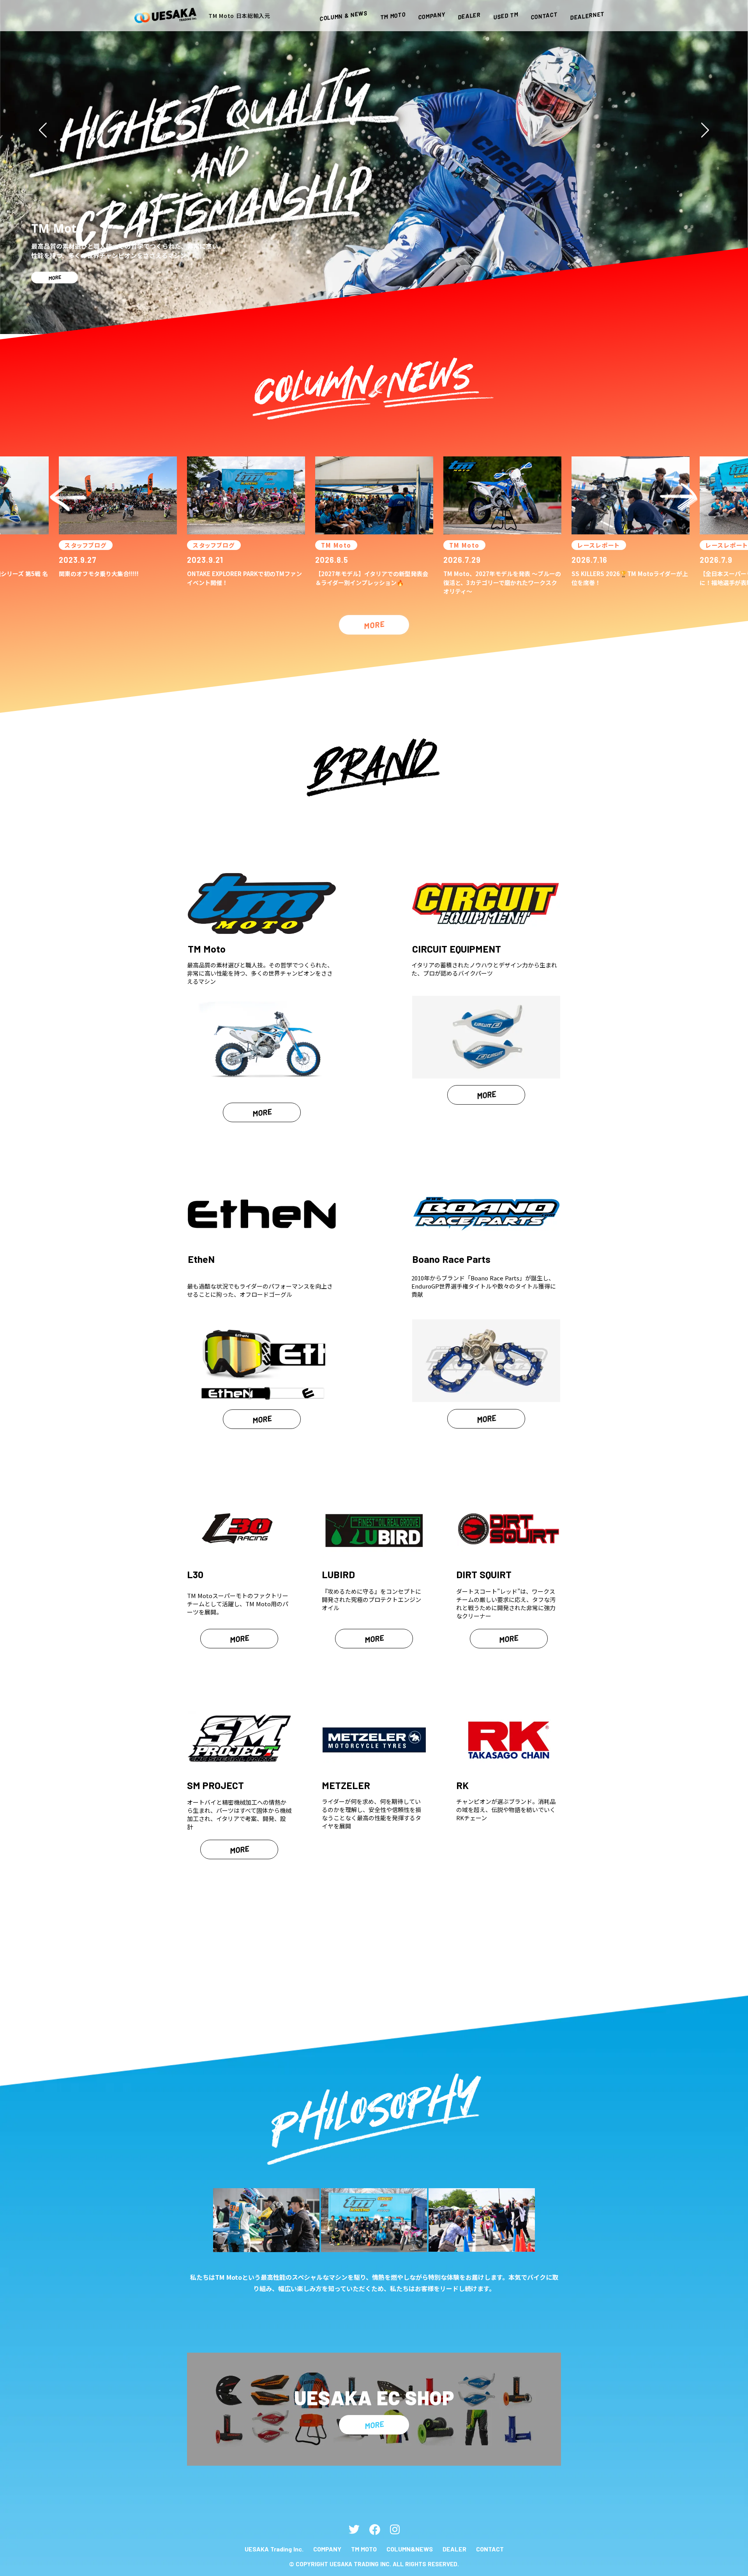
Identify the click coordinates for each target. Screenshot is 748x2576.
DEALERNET (587, 16)
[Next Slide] (705, 130)
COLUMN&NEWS (410, 2549)
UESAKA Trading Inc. (274, 2549)
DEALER (454, 2549)
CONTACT (490, 2549)
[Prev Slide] (43, 130)
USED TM (506, 16)
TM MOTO (364, 2549)
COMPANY (327, 2549)
